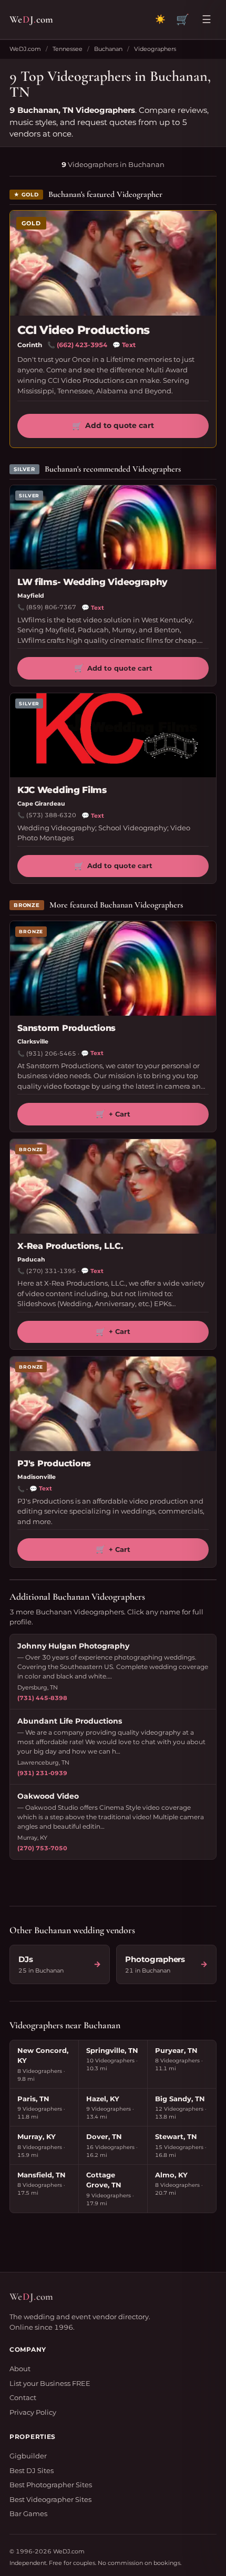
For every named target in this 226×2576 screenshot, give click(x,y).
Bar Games (28, 2514)
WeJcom (31, 19)
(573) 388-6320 (51, 815)
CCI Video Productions (84, 330)
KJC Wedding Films (62, 790)
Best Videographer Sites (50, 2499)
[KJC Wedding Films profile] (113, 735)
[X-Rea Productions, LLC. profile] (113, 1186)
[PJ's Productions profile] (113, 1404)
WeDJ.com (25, 49)
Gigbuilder (28, 2456)
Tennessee (68, 49)
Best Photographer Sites (51, 2485)
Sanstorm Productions (66, 1028)
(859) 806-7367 (51, 607)
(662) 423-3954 (82, 345)
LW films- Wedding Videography (93, 582)
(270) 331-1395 (51, 1271)
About (20, 2369)
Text (124, 345)
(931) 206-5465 (51, 1054)
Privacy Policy (33, 2412)
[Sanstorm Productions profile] (113, 968)
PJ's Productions (54, 1463)
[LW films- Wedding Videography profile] (113, 527)
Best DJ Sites (32, 2470)
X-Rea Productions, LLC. (70, 1246)
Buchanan (108, 49)
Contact (23, 2397)
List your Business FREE (50, 2383)
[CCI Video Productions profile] (113, 263)
